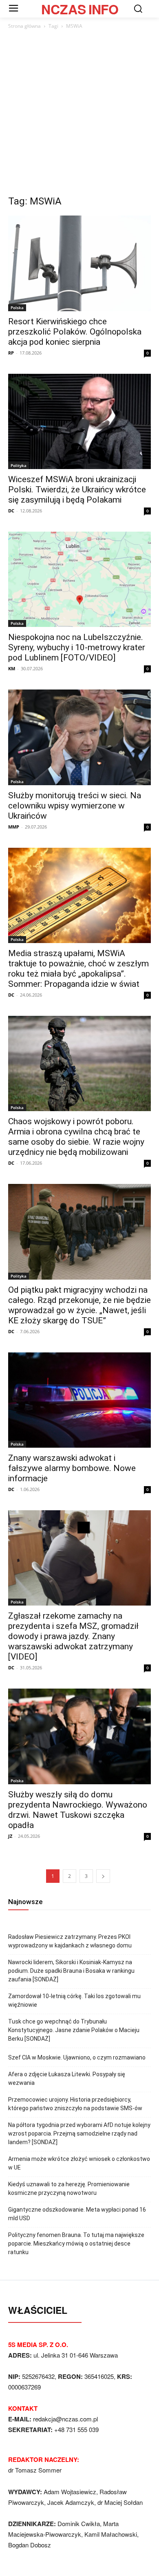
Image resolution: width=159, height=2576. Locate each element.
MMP (14, 827)
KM (12, 668)
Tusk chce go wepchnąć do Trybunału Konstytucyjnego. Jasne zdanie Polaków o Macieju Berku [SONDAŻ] (74, 2030)
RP (11, 353)
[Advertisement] (79, 115)
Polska (17, 308)
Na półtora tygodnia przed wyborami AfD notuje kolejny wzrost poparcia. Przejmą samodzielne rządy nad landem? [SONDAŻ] (79, 2134)
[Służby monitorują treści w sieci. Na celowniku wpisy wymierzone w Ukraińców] (79, 737)
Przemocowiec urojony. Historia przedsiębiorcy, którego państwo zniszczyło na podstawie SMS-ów (75, 2104)
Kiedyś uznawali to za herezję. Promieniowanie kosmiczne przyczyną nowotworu (69, 2189)
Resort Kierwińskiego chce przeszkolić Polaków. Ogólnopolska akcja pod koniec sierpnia (75, 332)
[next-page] (103, 1876)
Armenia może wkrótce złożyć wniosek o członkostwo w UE (79, 2163)
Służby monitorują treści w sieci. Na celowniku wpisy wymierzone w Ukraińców (75, 806)
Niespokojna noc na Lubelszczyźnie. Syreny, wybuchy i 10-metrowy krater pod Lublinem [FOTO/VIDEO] (77, 647)
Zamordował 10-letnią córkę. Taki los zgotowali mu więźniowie (74, 2000)
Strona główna (24, 26)
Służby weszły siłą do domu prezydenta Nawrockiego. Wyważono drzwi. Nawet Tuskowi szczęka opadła (78, 1810)
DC (11, 511)
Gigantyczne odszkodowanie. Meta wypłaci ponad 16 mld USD (77, 2214)
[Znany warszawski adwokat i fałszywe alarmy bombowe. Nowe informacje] (79, 1400)
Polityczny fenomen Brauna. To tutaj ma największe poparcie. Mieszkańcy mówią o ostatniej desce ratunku (76, 2244)
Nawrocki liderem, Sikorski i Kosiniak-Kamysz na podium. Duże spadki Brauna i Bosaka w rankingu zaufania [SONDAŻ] (71, 1971)
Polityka (19, 465)
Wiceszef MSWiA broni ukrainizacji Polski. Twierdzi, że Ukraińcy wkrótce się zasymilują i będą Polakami (77, 490)
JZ (10, 1836)
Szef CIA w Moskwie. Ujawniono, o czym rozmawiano (77, 2057)
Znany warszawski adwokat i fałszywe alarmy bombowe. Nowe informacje (72, 1468)
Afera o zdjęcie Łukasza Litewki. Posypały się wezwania (67, 2079)
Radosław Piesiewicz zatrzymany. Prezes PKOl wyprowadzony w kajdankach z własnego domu (70, 1941)
